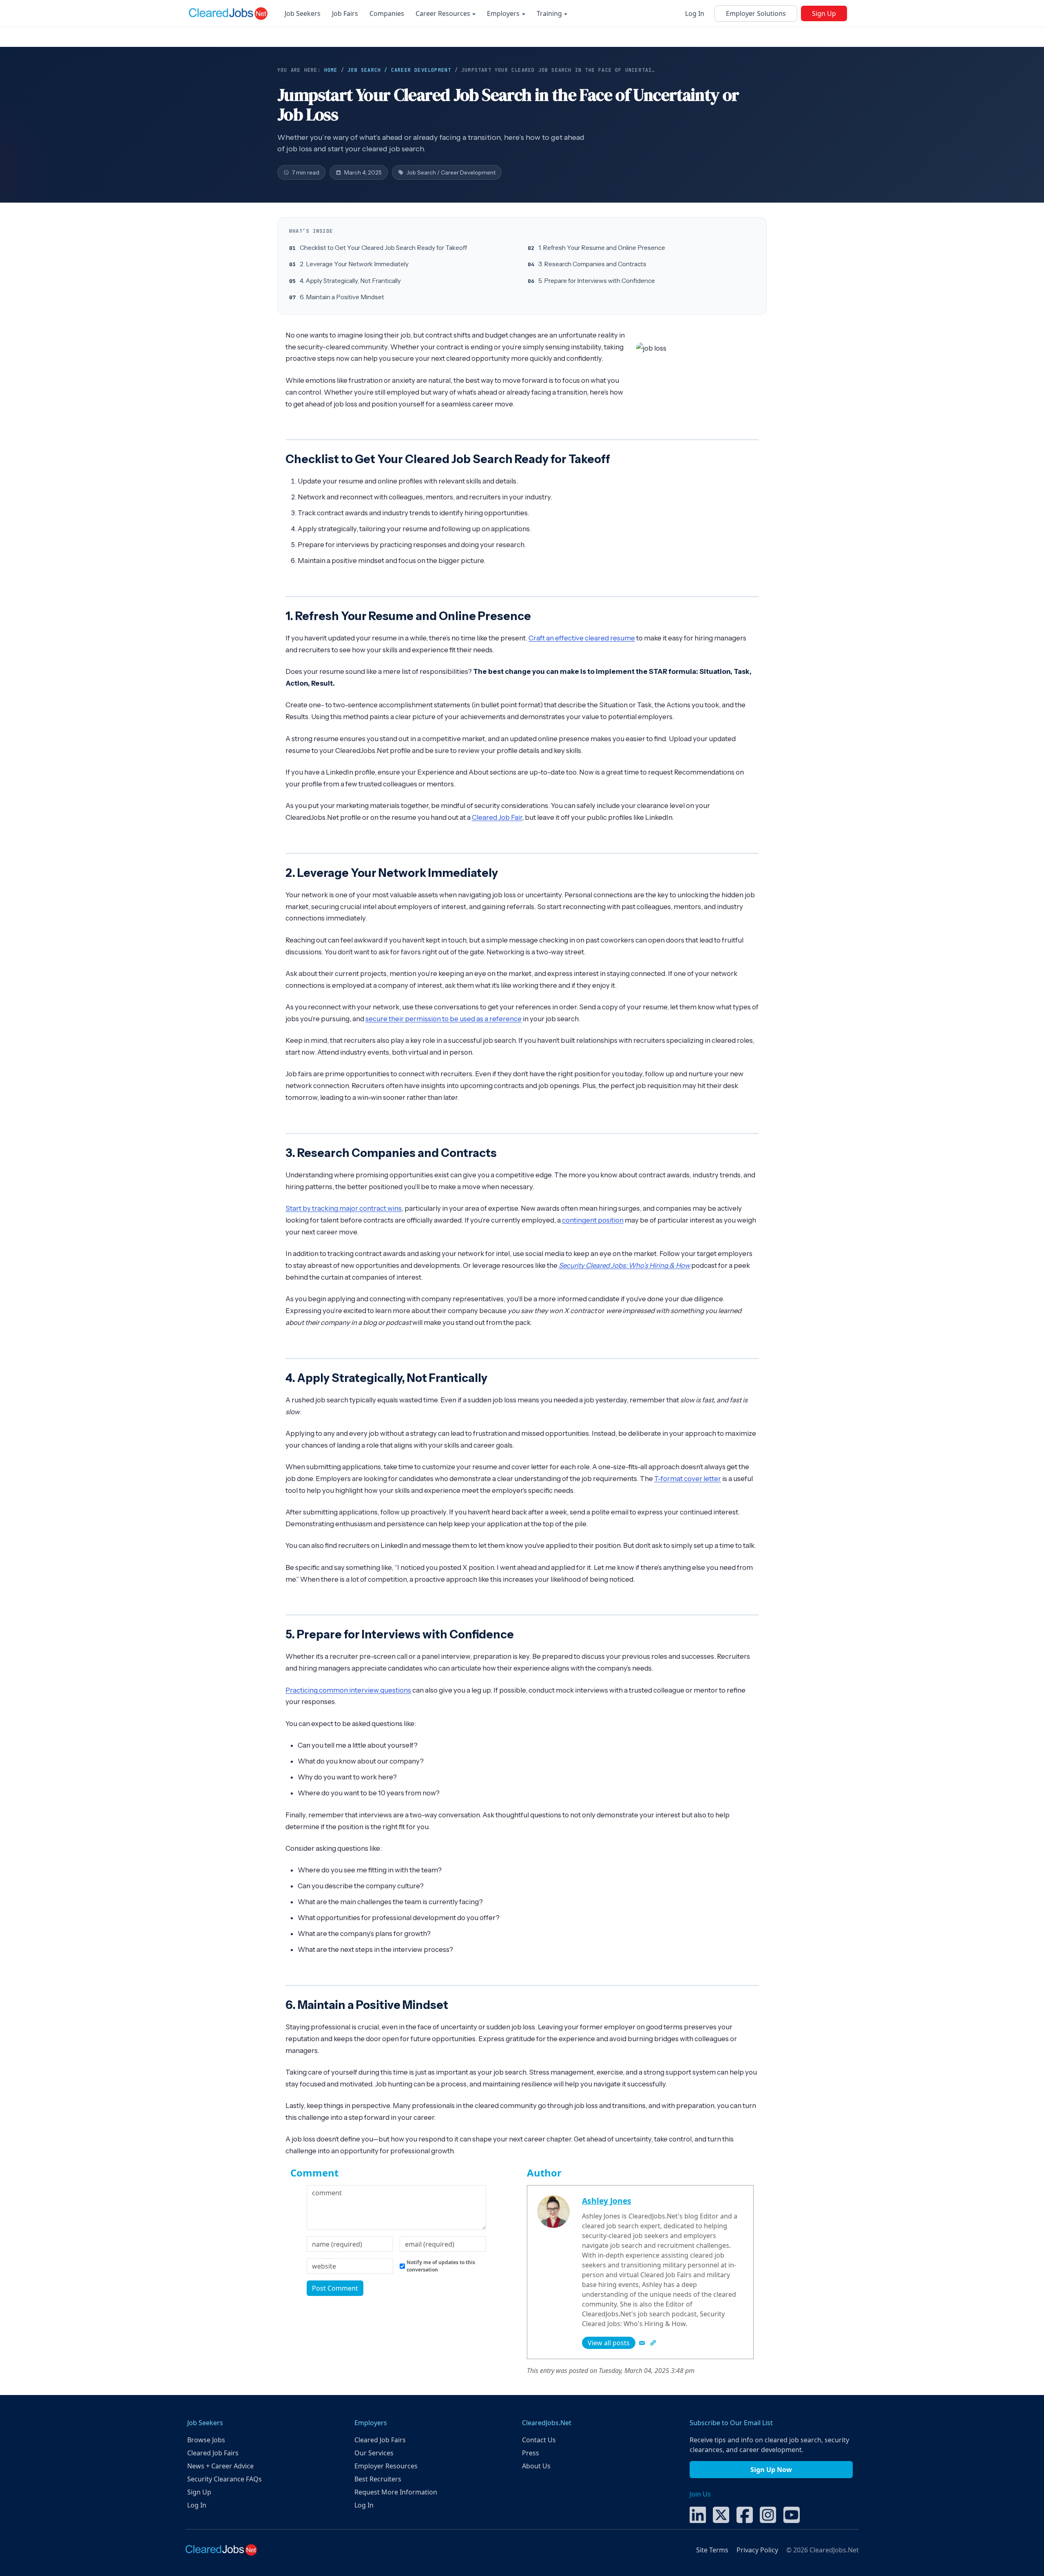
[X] (721, 2514)
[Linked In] (698, 2514)
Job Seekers (303, 13)
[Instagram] (768, 2514)
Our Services (374, 2453)
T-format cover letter (688, 1479)
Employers (504, 13)
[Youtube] (792, 2514)
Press (531, 2453)
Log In (695, 13)
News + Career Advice (220, 2466)
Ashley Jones (607, 2201)
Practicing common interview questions (348, 1690)
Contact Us (539, 2440)
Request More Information (396, 2492)
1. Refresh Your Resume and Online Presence (602, 248)
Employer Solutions (756, 13)
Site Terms (712, 2550)
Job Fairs (345, 13)
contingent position (593, 1220)
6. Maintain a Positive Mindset (342, 297)
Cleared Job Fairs (213, 2453)
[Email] (643, 2343)
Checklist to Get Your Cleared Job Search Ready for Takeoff (383, 248)
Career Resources (444, 13)
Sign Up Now (771, 2470)
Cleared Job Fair (497, 817)
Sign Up (824, 13)
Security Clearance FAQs (225, 2479)
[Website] (653, 2343)
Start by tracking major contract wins (344, 1208)
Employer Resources (386, 2466)
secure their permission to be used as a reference (443, 1019)
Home (331, 70)
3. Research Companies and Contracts (592, 264)
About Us (536, 2466)
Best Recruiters (378, 2479)
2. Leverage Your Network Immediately (354, 264)
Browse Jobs (206, 2440)
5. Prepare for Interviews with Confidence (597, 281)
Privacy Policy (757, 2550)
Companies (387, 13)
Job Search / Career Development (399, 70)
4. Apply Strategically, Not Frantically (350, 281)
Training (550, 13)
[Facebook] (745, 2514)
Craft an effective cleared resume (582, 638)
